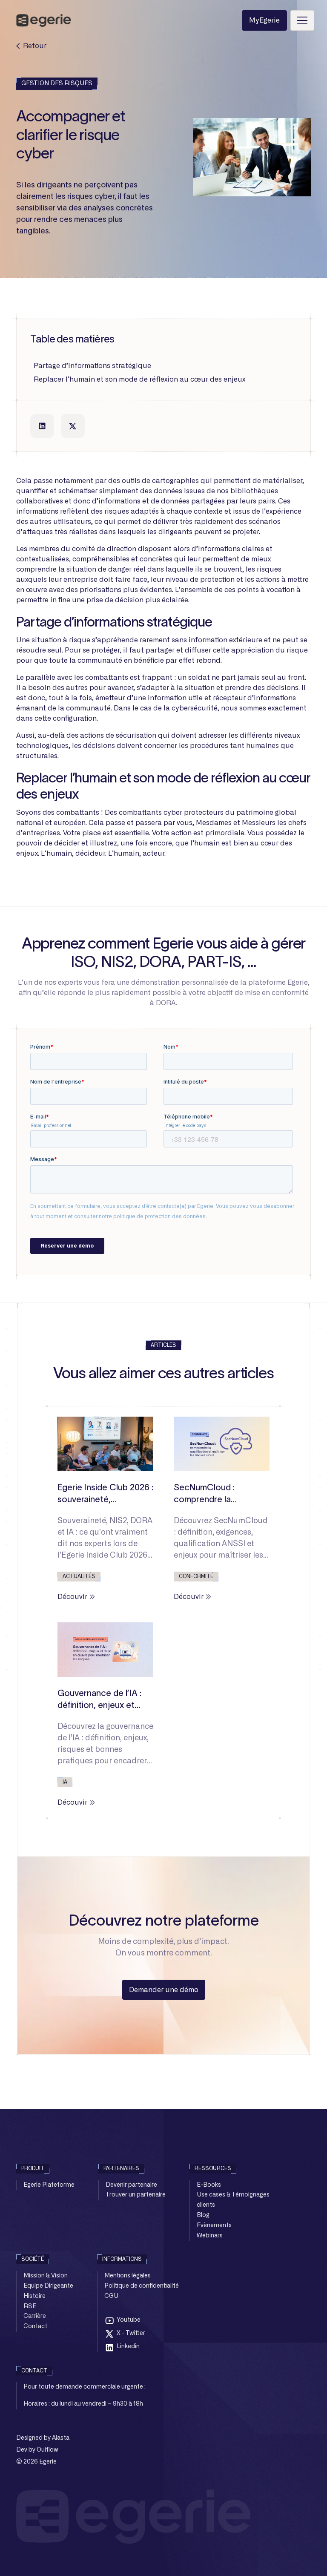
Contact (35, 2326)
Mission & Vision (46, 2276)
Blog (203, 2215)
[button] (301, 20)
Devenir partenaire (131, 2185)
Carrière (35, 2316)
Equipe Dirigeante (48, 2286)
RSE (30, 2306)
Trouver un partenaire (136, 2195)
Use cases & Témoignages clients (233, 2200)
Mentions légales (128, 2276)
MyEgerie (264, 20)
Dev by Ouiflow (37, 2450)
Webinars (210, 2236)
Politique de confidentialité (142, 2286)
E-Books (209, 2185)
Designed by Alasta (43, 2438)
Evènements (214, 2225)
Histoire (34, 2296)
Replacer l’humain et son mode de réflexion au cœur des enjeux (139, 379)
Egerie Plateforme (49, 2185)
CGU (111, 2296)
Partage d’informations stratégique (92, 366)
